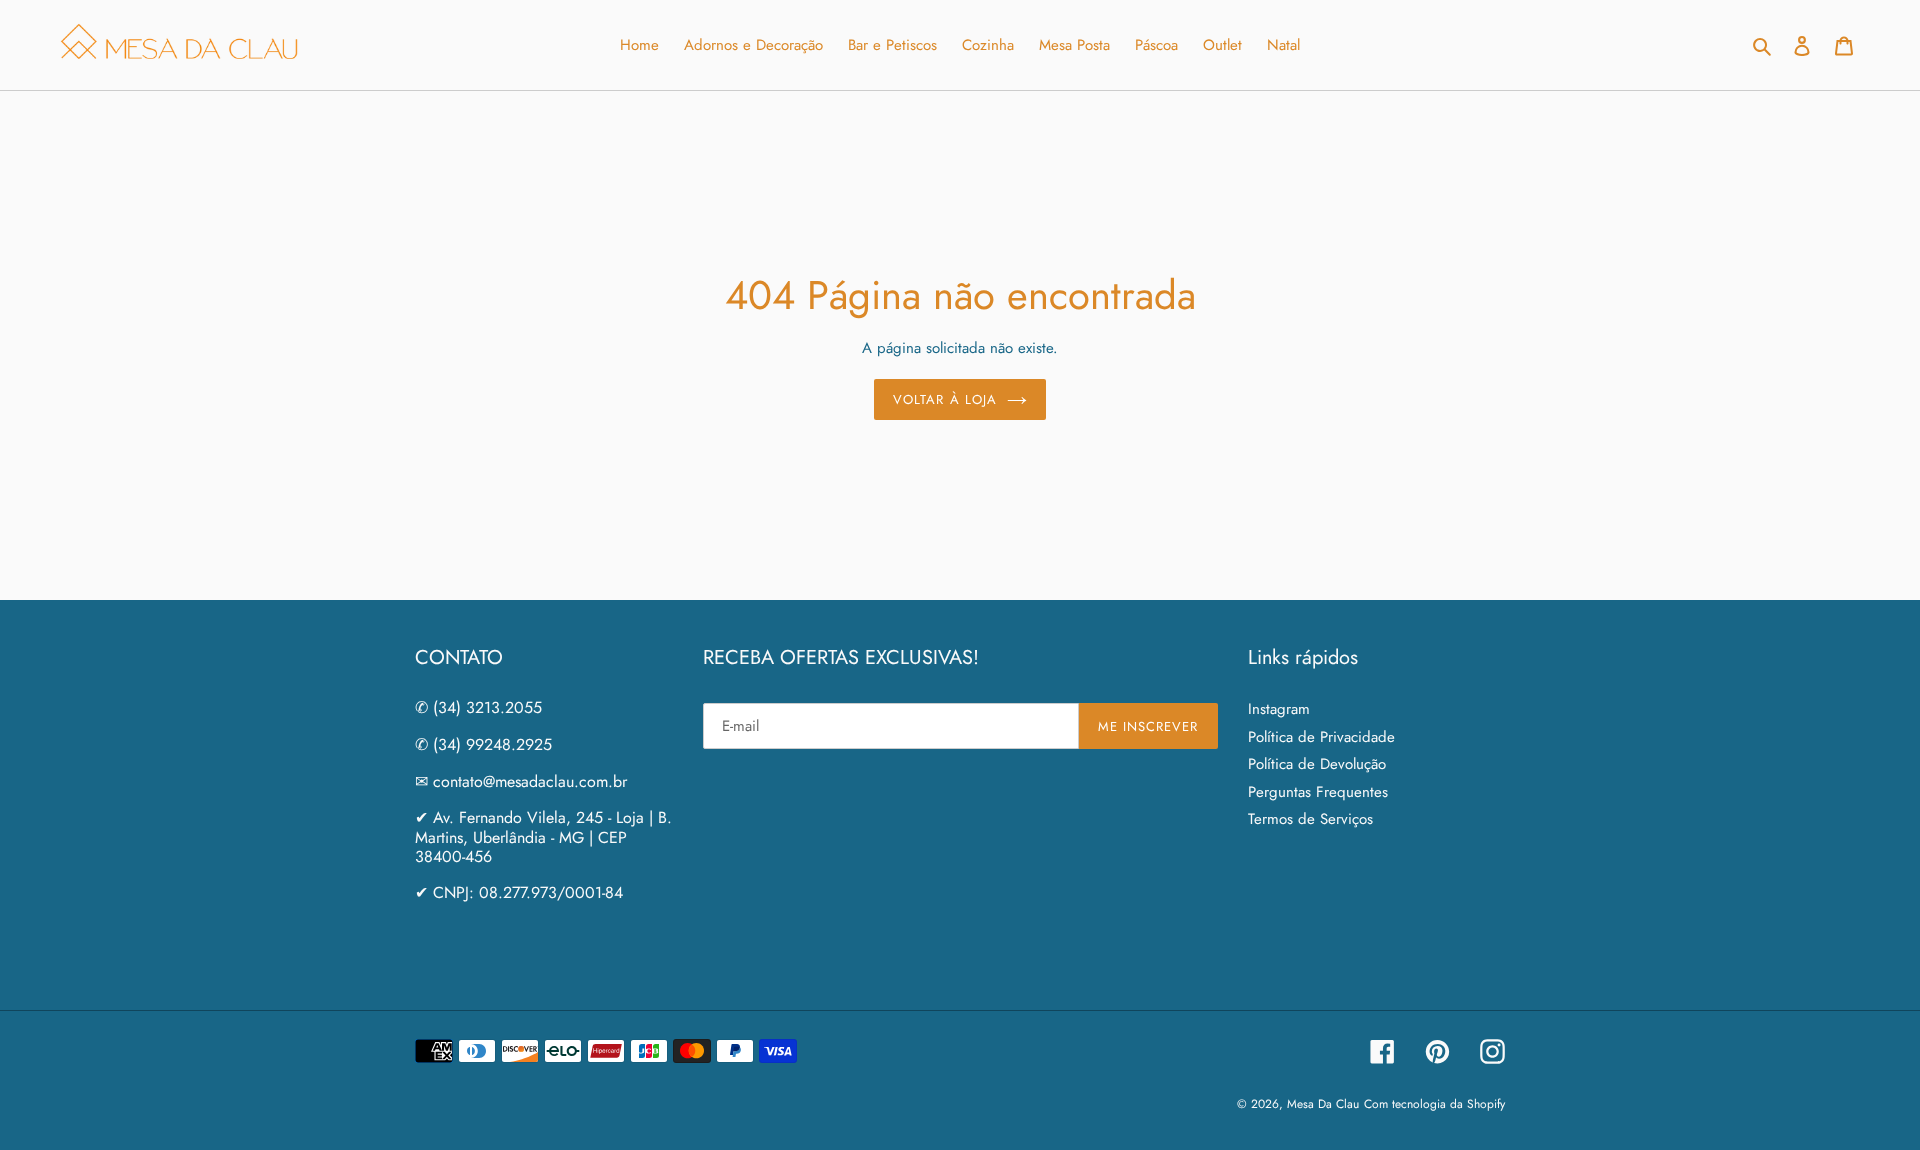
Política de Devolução (1317, 764)
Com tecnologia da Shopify (1434, 1104)
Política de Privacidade (1321, 737)
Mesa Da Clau (1323, 1104)
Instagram (1279, 709)
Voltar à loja (945, 399)
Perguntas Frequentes (1318, 792)
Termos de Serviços (1310, 819)
